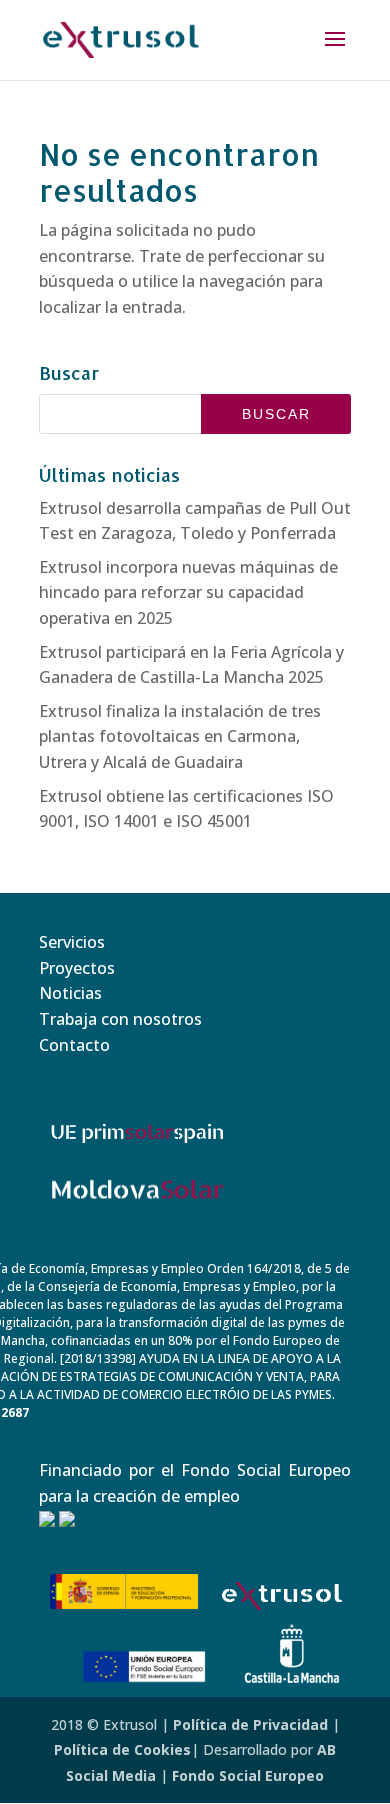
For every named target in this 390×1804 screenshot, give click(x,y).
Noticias (70, 993)
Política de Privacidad (250, 1724)
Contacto (74, 1045)
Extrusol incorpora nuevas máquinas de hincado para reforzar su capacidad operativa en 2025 (188, 592)
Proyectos (77, 968)
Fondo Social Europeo (248, 1775)
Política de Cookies (122, 1749)
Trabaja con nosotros (120, 1019)
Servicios (72, 942)
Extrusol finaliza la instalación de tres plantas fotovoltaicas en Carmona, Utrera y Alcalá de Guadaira (180, 736)
